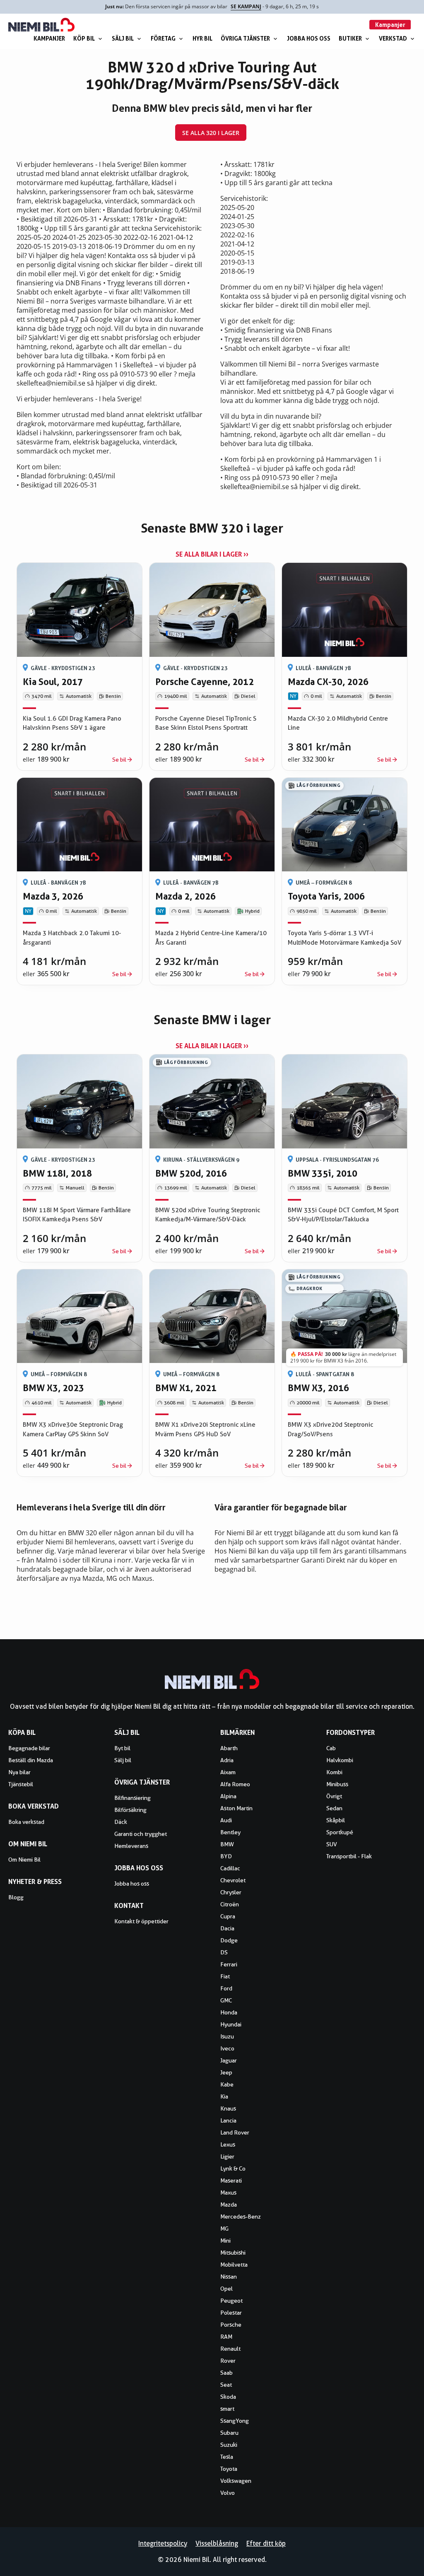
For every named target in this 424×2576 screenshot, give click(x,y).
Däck (121, 1822)
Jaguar (229, 2060)
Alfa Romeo (235, 1784)
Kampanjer (49, 38)
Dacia (227, 1928)
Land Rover (235, 2132)
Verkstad (393, 38)
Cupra (228, 1916)
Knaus (228, 2108)
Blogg (16, 1897)
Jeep (226, 2072)
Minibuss (337, 1784)
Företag (163, 38)
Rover (228, 2361)
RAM (226, 2337)
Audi (226, 1820)
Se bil (119, 760)
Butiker (350, 38)
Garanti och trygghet (141, 1834)
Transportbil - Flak (349, 1856)
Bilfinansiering (132, 1798)
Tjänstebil (21, 1784)
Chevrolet (233, 1880)
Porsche (231, 2325)
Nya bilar (19, 1772)
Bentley (230, 1832)
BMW (227, 1844)
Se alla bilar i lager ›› (212, 554)
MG (224, 2229)
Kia (224, 2096)
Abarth (229, 1748)
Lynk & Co (233, 2168)
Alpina (228, 1796)
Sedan (334, 1808)
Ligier (227, 2156)
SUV (332, 1844)
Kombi (334, 1772)
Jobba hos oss (309, 38)
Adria (227, 1760)
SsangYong (235, 2421)
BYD (226, 1856)
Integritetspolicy (163, 2543)
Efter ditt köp (266, 2543)
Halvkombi (340, 1760)
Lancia (228, 2120)
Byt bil (122, 1748)
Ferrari (229, 1964)
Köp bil (84, 38)
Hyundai (231, 2024)
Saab (226, 2373)
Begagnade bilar (29, 1748)
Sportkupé (340, 1832)
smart (227, 2409)
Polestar (231, 2313)
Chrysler (231, 1892)
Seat (226, 2385)
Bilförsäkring (130, 1810)
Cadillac (230, 1868)
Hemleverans (131, 1846)
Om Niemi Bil (24, 1860)
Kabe (227, 2084)
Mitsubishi (233, 2253)
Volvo (228, 2493)
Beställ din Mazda (31, 1760)
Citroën (230, 1904)
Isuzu (227, 2036)
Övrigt (334, 1796)
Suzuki (229, 2445)
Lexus (228, 2144)
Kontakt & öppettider (141, 1921)
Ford (226, 1988)
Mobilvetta (234, 2265)
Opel (226, 2289)
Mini (225, 2241)
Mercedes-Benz (241, 2217)
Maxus (228, 2192)
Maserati (231, 2180)
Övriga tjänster (245, 38)
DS (224, 1952)
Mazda (229, 2205)
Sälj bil (123, 38)
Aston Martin (236, 1808)
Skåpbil (336, 1820)
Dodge (229, 1940)
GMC (226, 2000)
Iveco (227, 2048)
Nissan (229, 2277)
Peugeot (231, 2301)
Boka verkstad (26, 1822)
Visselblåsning (217, 2543)
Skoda (228, 2397)
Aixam (228, 1772)
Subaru (229, 2433)
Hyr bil (202, 38)
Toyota (229, 2469)
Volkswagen (236, 2481)
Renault (230, 2349)
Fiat (225, 1976)
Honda (229, 2012)
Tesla (227, 2457)
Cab (331, 1748)
